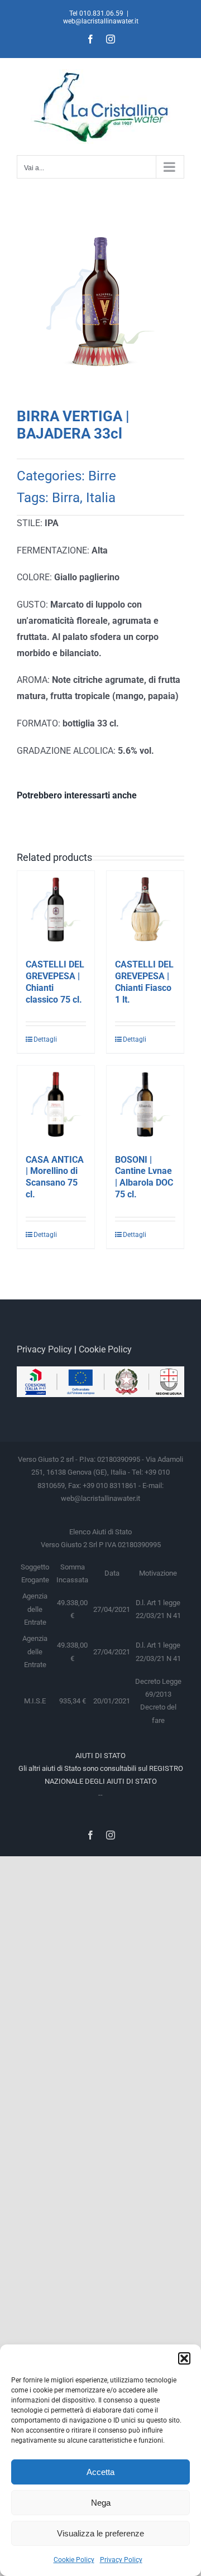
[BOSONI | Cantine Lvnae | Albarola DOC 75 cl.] (145, 1104)
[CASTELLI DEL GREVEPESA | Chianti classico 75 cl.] (56, 909)
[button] (184, 2358)
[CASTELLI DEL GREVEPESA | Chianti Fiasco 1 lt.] (145, 909)
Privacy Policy (121, 2560)
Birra (66, 498)
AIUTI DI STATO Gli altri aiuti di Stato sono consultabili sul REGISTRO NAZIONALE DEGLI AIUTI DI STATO (101, 1769)
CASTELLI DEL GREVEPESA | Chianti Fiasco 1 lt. (144, 982)
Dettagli (44, 1039)
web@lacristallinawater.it (101, 21)
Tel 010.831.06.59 (96, 13)
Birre (102, 476)
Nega (101, 2503)
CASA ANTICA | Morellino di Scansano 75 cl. (55, 1177)
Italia (101, 498)
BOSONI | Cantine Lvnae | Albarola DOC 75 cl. (144, 1177)
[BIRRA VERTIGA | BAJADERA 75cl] (100, 307)
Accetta (100, 2472)
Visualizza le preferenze (100, 2533)
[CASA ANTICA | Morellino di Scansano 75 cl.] (56, 1104)
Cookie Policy (74, 2560)
